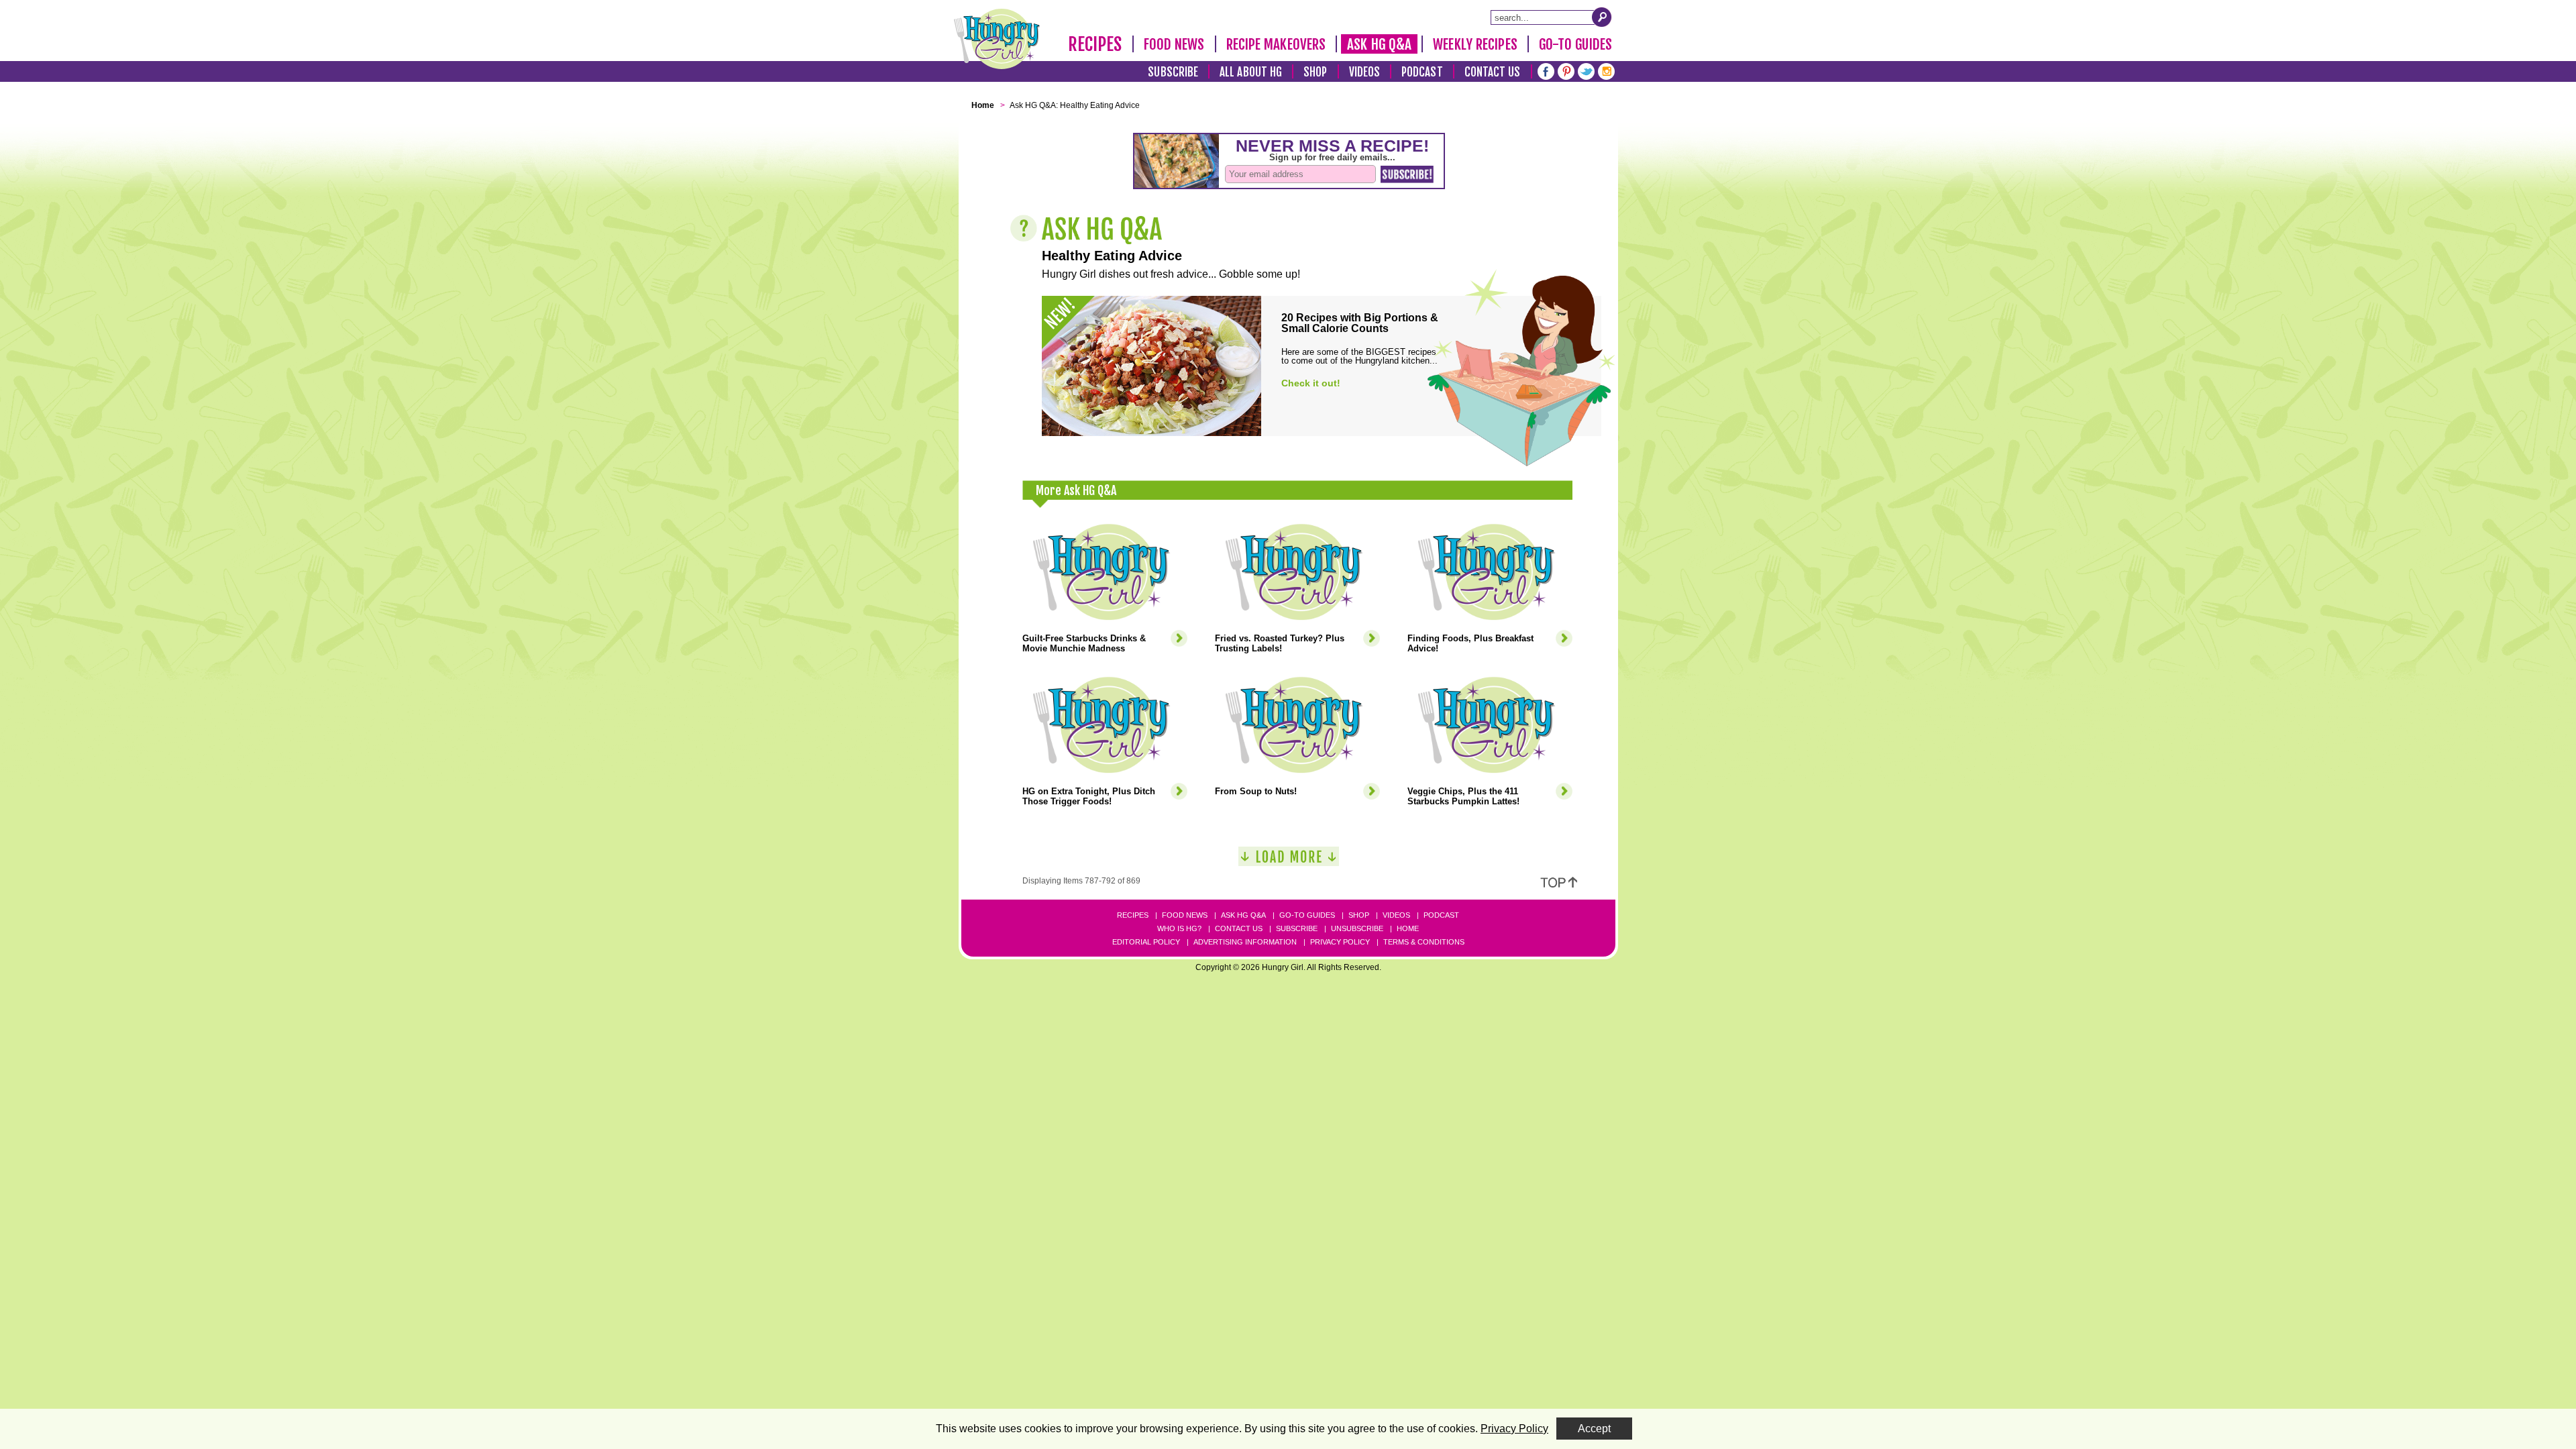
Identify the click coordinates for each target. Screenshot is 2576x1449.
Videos (1365, 72)
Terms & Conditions (1424, 942)
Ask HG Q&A (1379, 44)
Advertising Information (1245, 942)
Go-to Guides (1307, 915)
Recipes (1095, 44)
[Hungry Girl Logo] (997, 39)
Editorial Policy (1146, 942)
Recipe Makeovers (1276, 44)
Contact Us (1493, 72)
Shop (1315, 72)
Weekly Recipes (1475, 44)
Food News (1174, 44)
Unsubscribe (1357, 928)
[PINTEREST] (1566, 70)
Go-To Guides (1575, 44)
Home (1408, 928)
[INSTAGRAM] (1606, 70)
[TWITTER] (1586, 70)
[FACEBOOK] (1546, 70)
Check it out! (1311, 383)
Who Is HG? (1179, 928)
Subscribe (1173, 72)
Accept (1594, 1429)
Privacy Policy (1340, 942)
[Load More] (1289, 862)
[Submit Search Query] (1602, 17)
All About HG (1251, 72)
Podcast (1422, 72)
